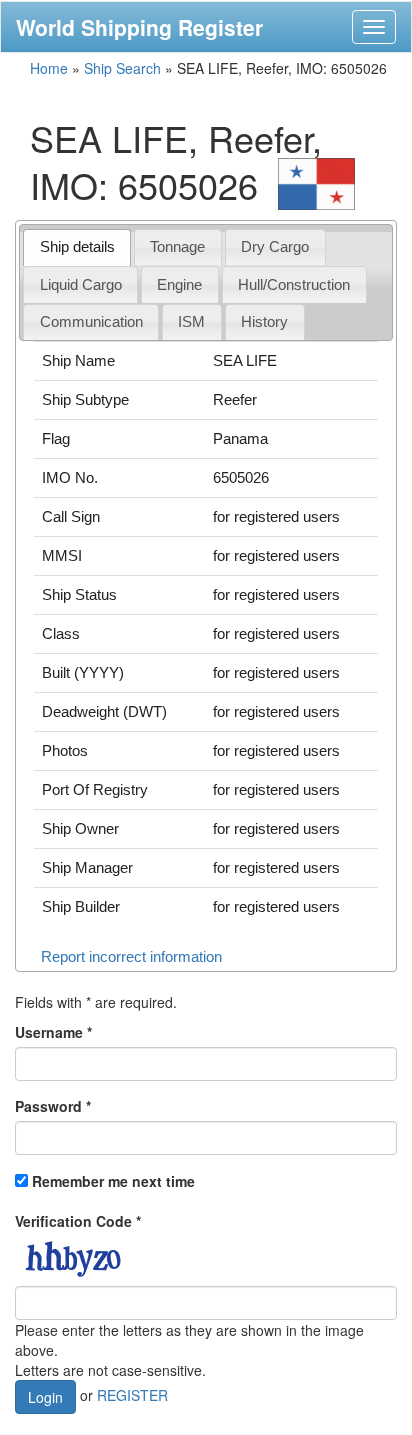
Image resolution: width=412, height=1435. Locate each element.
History (264, 321)
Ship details (77, 246)
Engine (179, 284)
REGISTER (132, 1395)
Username (53, 1032)
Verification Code (78, 1221)
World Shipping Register (139, 27)
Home (49, 68)
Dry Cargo (275, 246)
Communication (91, 321)
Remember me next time (113, 1181)
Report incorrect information (131, 956)
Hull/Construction (294, 284)
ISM (191, 321)
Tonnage (177, 246)
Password (53, 1106)
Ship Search (122, 68)
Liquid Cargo (81, 284)
